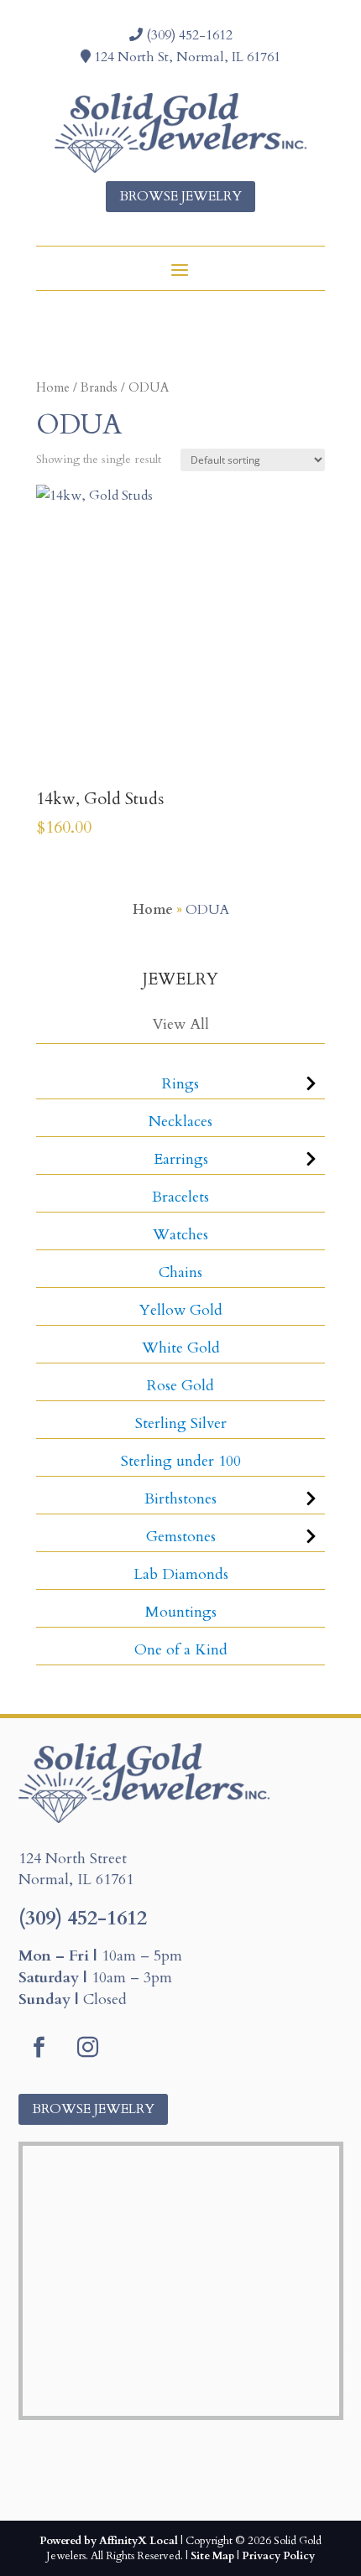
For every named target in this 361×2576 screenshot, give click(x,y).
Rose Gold (180, 1386)
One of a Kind (181, 1650)
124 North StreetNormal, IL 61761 (76, 1870)
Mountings (181, 1612)
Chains (180, 1272)
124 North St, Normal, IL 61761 (186, 57)
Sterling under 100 (181, 1461)
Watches (180, 1235)
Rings (180, 1084)
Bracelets (180, 1197)
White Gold (181, 1348)
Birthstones (180, 1499)
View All (180, 1024)
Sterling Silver (181, 1423)
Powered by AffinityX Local (109, 2541)
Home (53, 387)
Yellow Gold (181, 1310)
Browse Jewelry (180, 196)
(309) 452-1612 (188, 35)
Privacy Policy (278, 2556)
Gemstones (181, 1537)
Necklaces (180, 1122)
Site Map (212, 2556)
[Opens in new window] (39, 2048)
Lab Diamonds (181, 1574)
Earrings (181, 1159)
